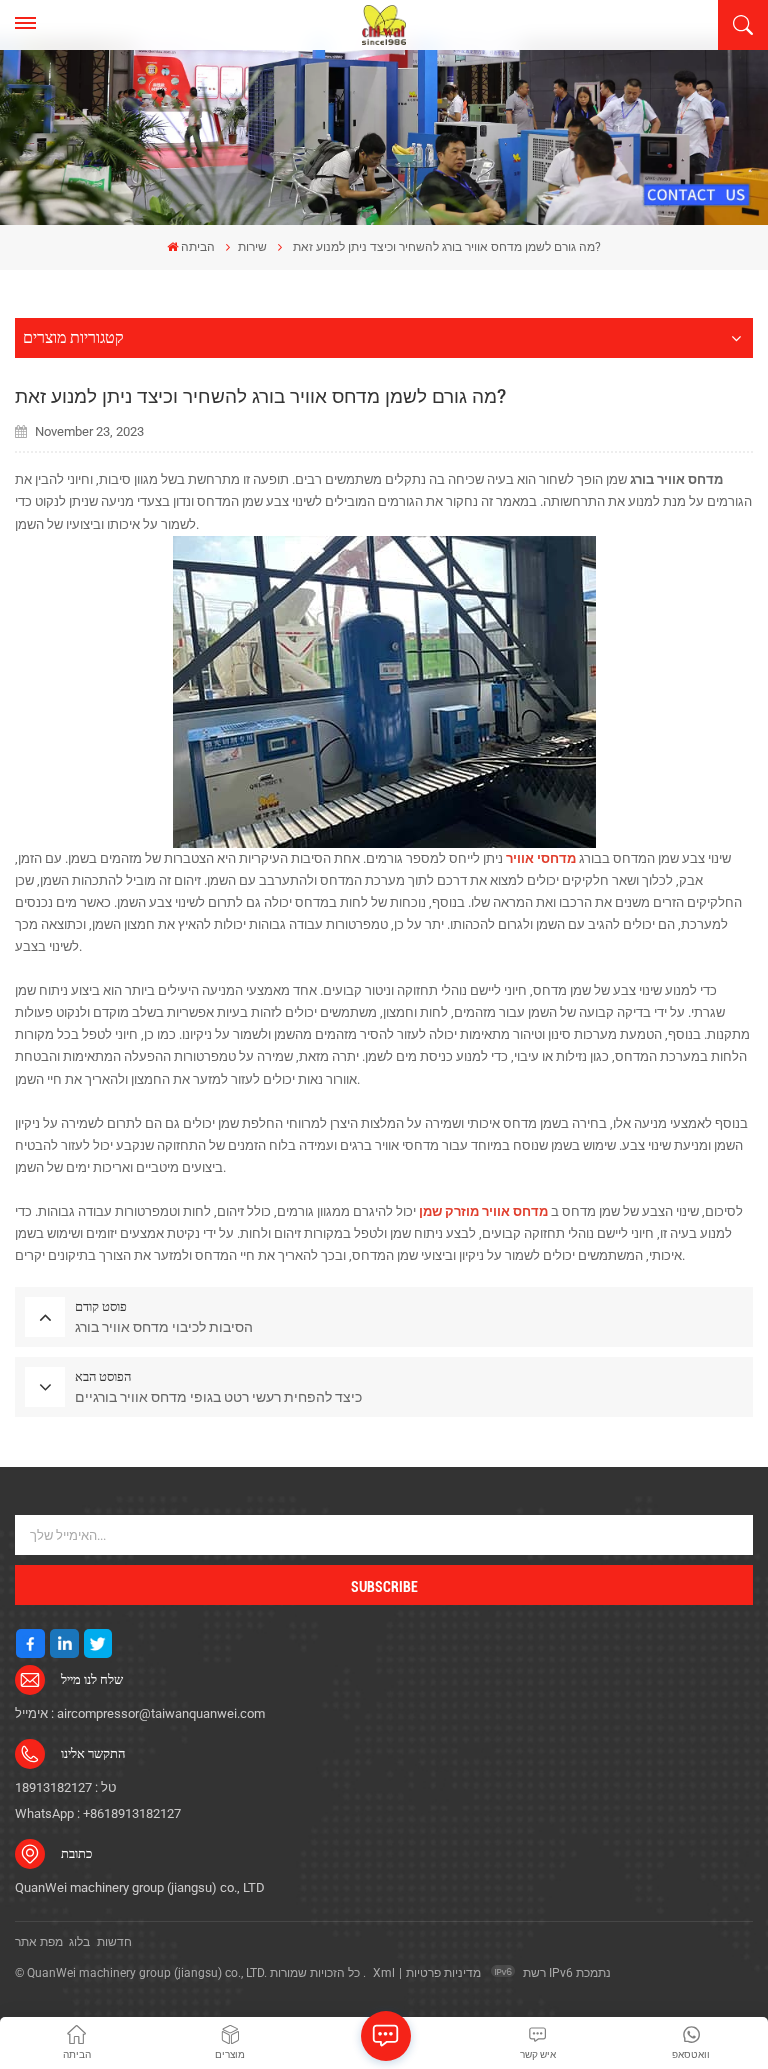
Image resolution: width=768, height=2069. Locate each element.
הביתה (198, 247)
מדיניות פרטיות (443, 1973)
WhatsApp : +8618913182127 (98, 1813)
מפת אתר (39, 1942)
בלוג (79, 1942)
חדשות (114, 1942)
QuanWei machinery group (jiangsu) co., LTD (140, 1887)
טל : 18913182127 (65, 1787)
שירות (252, 247)
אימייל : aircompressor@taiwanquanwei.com (140, 1713)
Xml (384, 1973)
